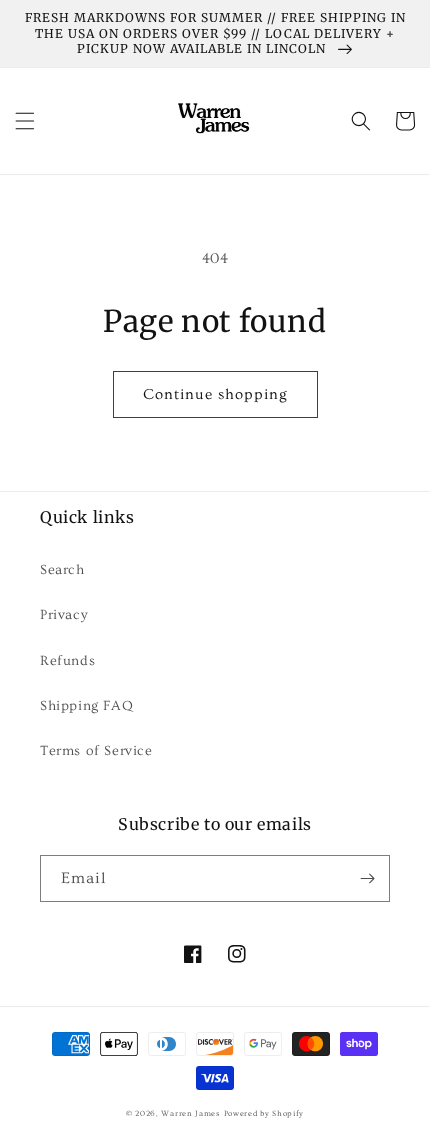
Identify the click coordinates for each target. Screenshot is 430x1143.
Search (62, 570)
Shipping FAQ (86, 706)
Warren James (190, 1113)
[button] (25, 121)
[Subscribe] (367, 878)
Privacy (64, 615)
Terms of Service (96, 751)
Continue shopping (215, 394)
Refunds (67, 661)
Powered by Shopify (264, 1113)
